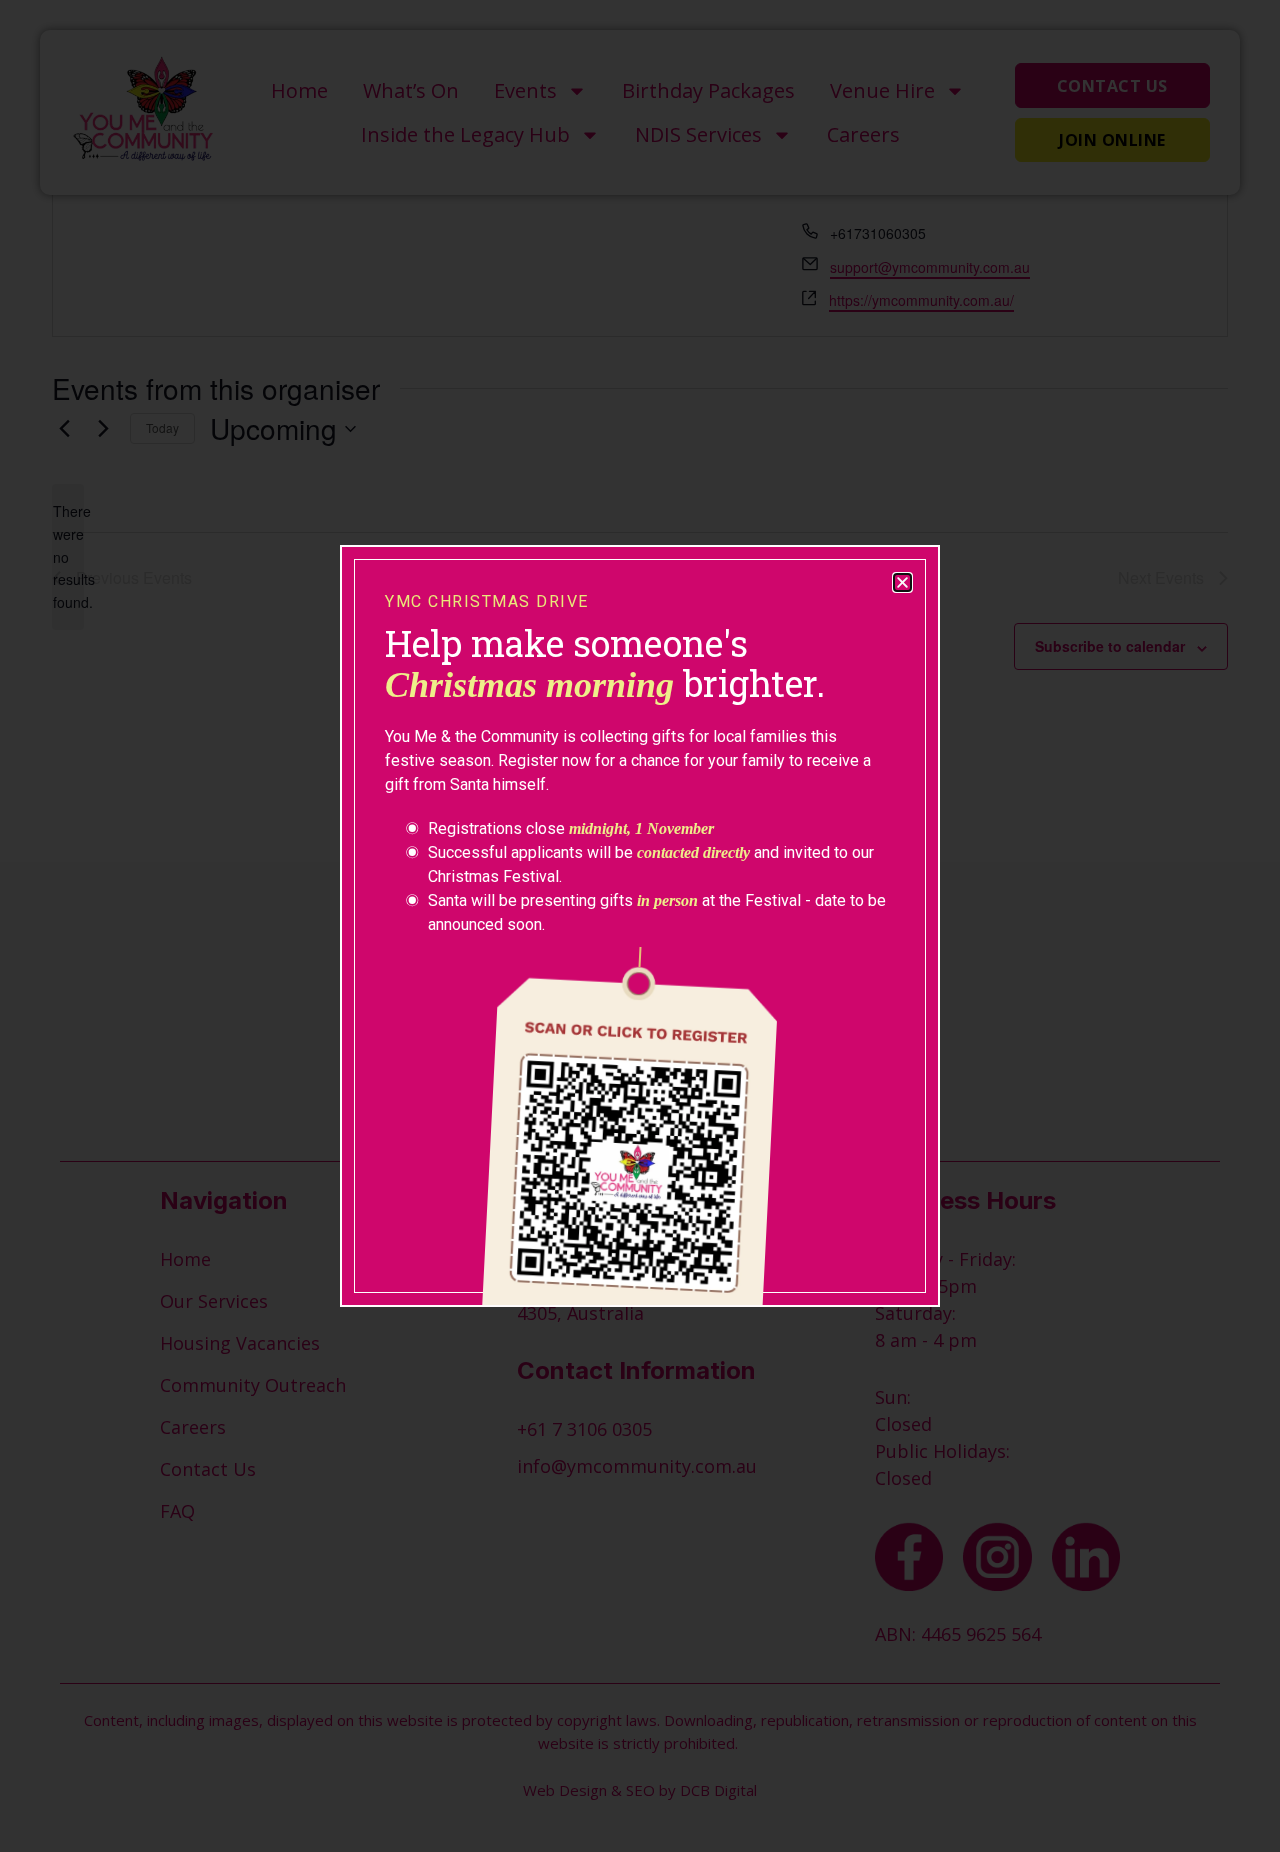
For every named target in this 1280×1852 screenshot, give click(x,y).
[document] (640, 926)
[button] (902, 582)
